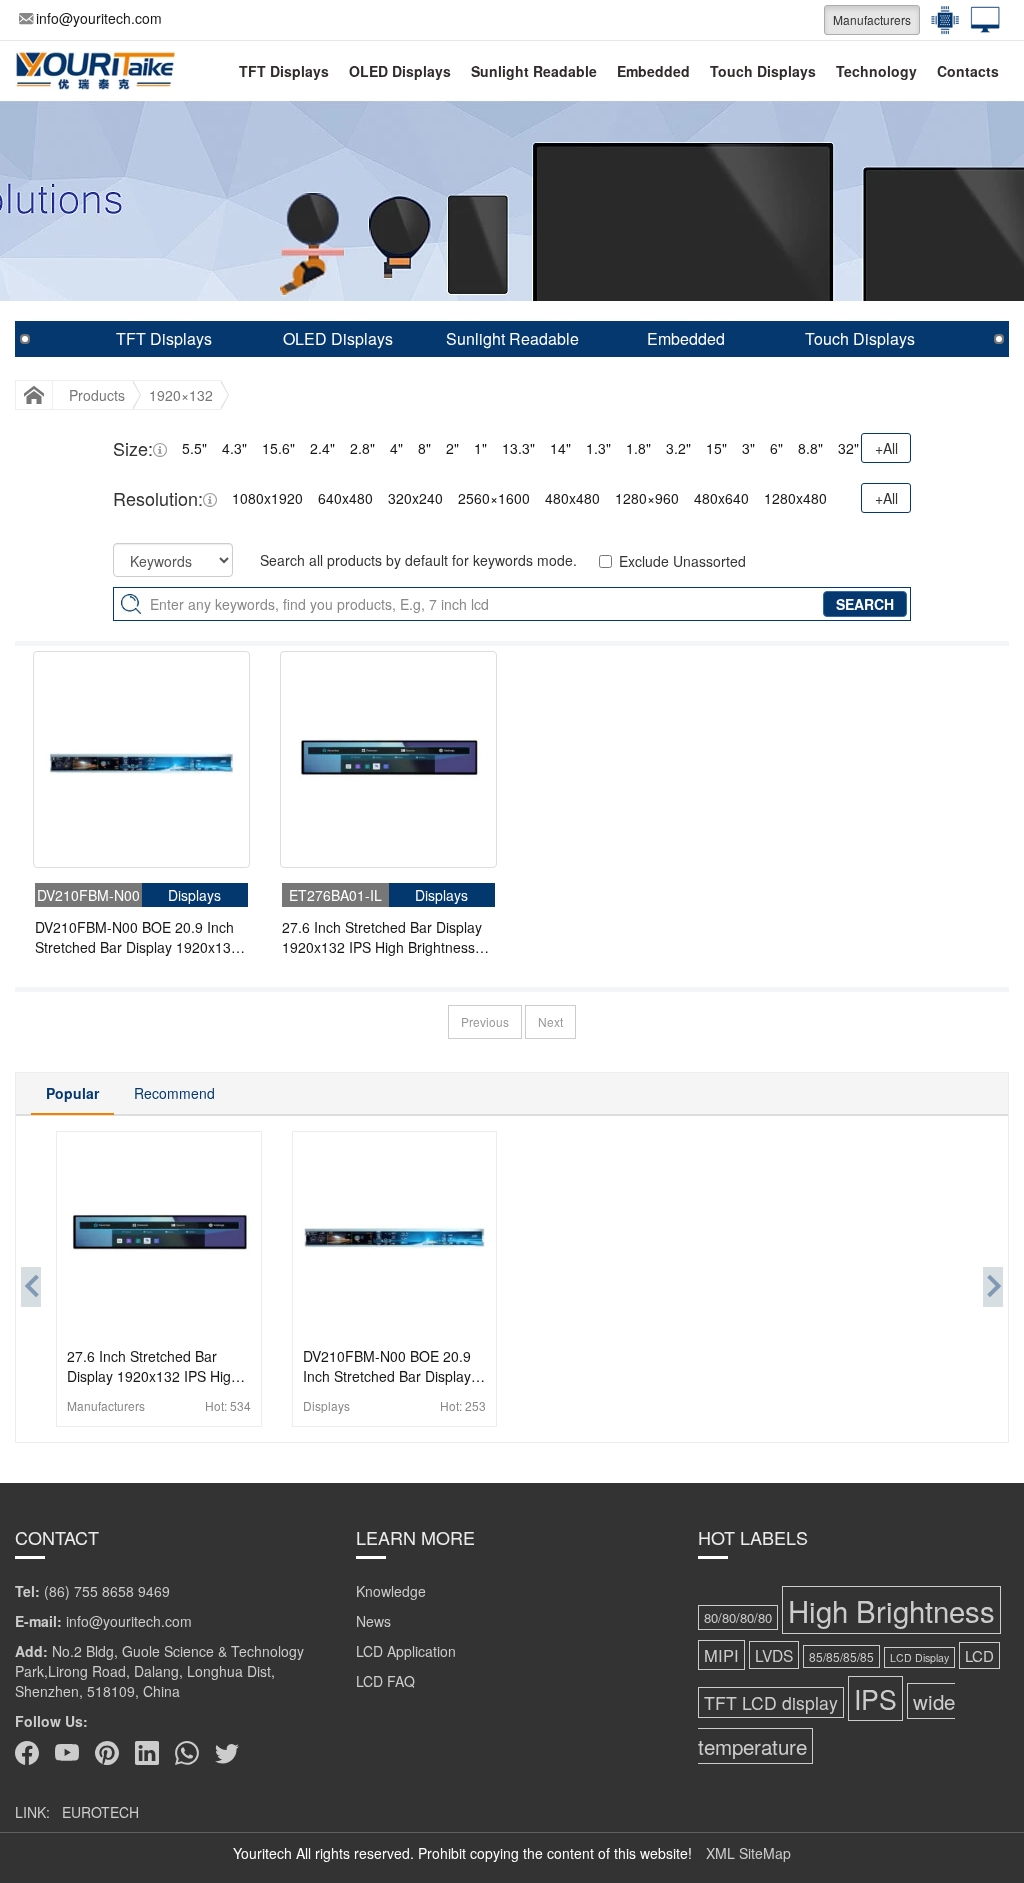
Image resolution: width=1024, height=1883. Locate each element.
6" (776, 448)
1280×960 (647, 498)
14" (560, 448)
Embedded (653, 71)
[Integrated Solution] (980, 20)
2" (452, 448)
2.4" (322, 448)
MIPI (721, 1655)
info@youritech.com (99, 18)
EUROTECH (100, 1812)
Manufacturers (872, 19)
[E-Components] (940, 20)
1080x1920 (267, 498)
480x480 (572, 498)
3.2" (678, 448)
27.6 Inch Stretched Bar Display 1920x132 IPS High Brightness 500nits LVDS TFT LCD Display (382, 937)
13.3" (518, 448)
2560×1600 (494, 498)
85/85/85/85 (841, 1656)
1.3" (598, 448)
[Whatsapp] (187, 1753)
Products (97, 395)
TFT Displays (284, 71)
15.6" (278, 448)
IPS (875, 1698)
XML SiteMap (748, 1853)
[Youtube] (67, 1753)
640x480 (345, 498)
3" (748, 448)
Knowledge (391, 1591)
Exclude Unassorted (682, 561)
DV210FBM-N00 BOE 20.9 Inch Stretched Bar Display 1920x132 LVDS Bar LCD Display (137, 937)
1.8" (638, 448)
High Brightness (891, 1610)
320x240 (415, 498)
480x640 (721, 498)
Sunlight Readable (534, 71)
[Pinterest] (107, 1753)
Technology (876, 71)
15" (716, 448)
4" (396, 448)
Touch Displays (763, 71)
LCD (979, 1655)
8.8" (810, 448)
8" (424, 448)
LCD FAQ (385, 1681)
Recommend (174, 1093)
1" (480, 448)
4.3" (234, 448)
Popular (72, 1093)
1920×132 (181, 395)
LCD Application (406, 1651)
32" (848, 448)
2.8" (362, 448)
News (373, 1621)
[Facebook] (27, 1753)
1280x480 (795, 498)
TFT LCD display (771, 1702)
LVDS (774, 1655)
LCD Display (919, 1657)
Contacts (968, 71)
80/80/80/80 (738, 1617)
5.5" (194, 448)
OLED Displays (400, 71)
